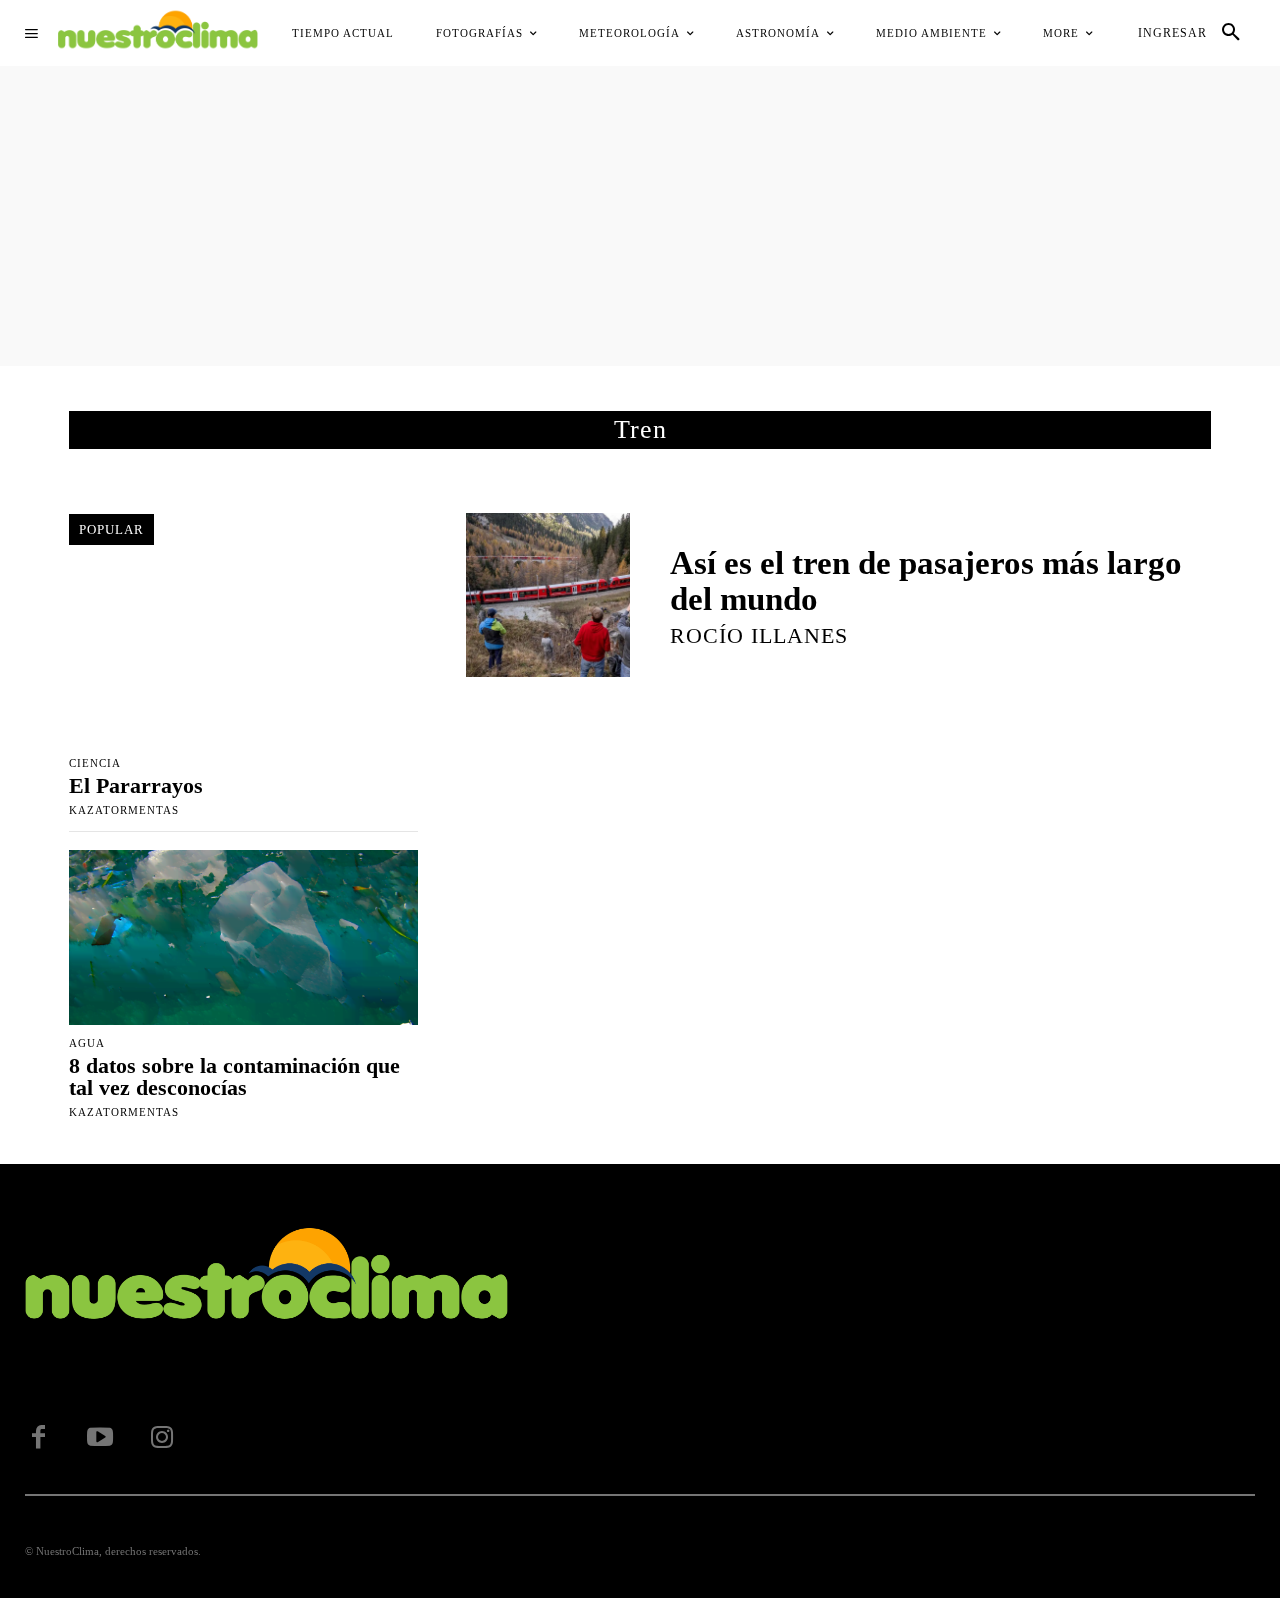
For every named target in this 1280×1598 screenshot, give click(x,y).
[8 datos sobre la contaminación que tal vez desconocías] (243, 937)
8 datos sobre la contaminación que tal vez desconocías (234, 1076)
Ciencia (95, 763)
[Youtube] (100, 1438)
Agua (87, 1043)
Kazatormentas (124, 810)
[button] (1231, 33)
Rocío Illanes (759, 635)
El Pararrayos (136, 785)
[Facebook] (38, 1438)
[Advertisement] (640, 216)
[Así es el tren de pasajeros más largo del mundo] (548, 595)
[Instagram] (162, 1438)
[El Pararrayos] (243, 658)
